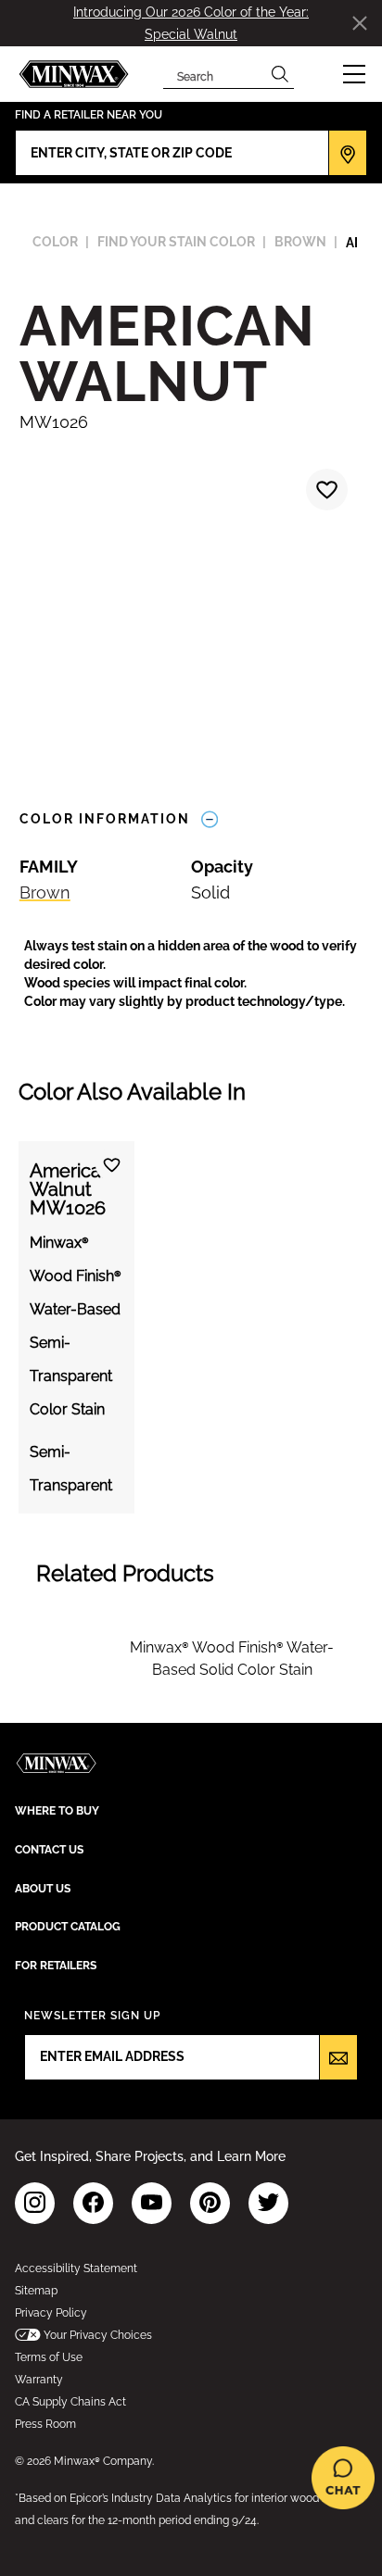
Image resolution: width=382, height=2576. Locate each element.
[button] (354, 74)
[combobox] (215, 74)
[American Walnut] (325, 492)
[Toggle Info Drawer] (210, 819)
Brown (45, 892)
